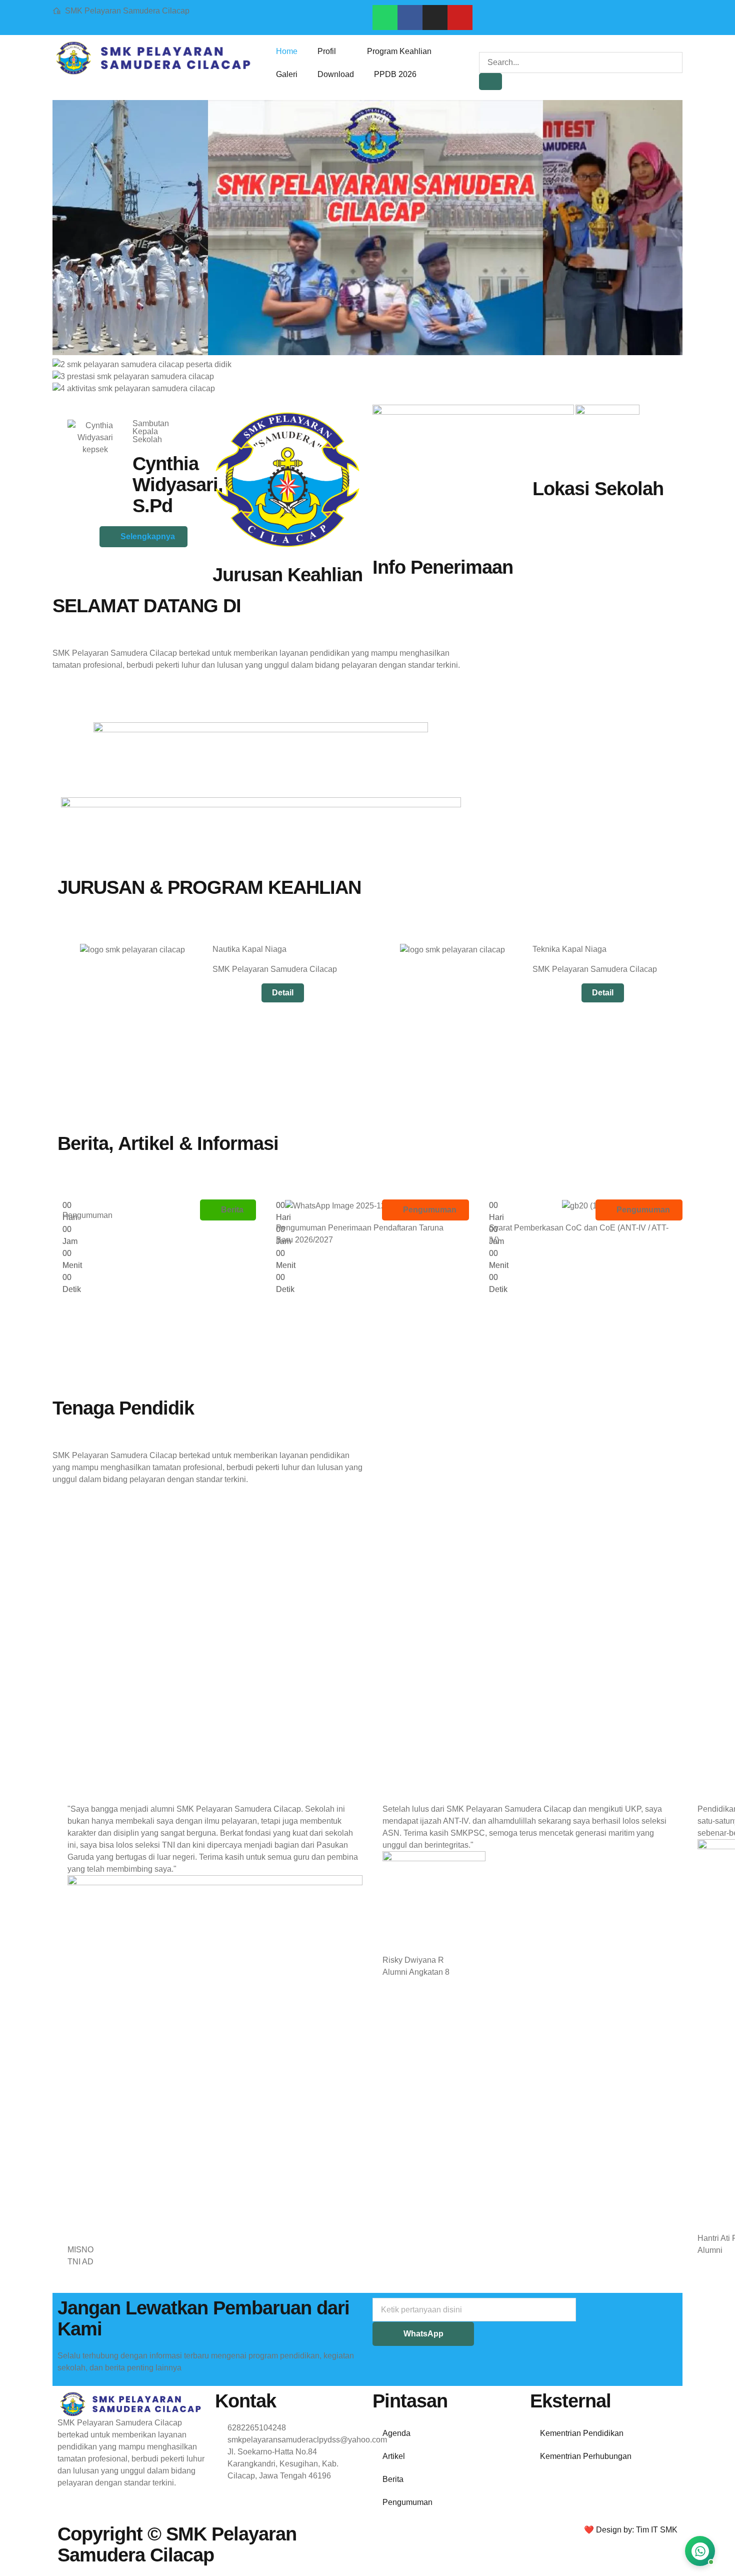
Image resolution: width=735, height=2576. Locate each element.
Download (336, 74)
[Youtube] (460, 18)
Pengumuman (407, 2502)
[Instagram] (435, 18)
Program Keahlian (399, 51)
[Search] (490, 82)
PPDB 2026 (395, 74)
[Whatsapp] (385, 18)
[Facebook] (410, 18)
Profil (327, 51)
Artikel (394, 2456)
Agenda (396, 2433)
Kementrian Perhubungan (586, 2456)
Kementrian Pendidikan (582, 2433)
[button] (482, 46)
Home (287, 51)
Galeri (287, 74)
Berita (393, 2479)
